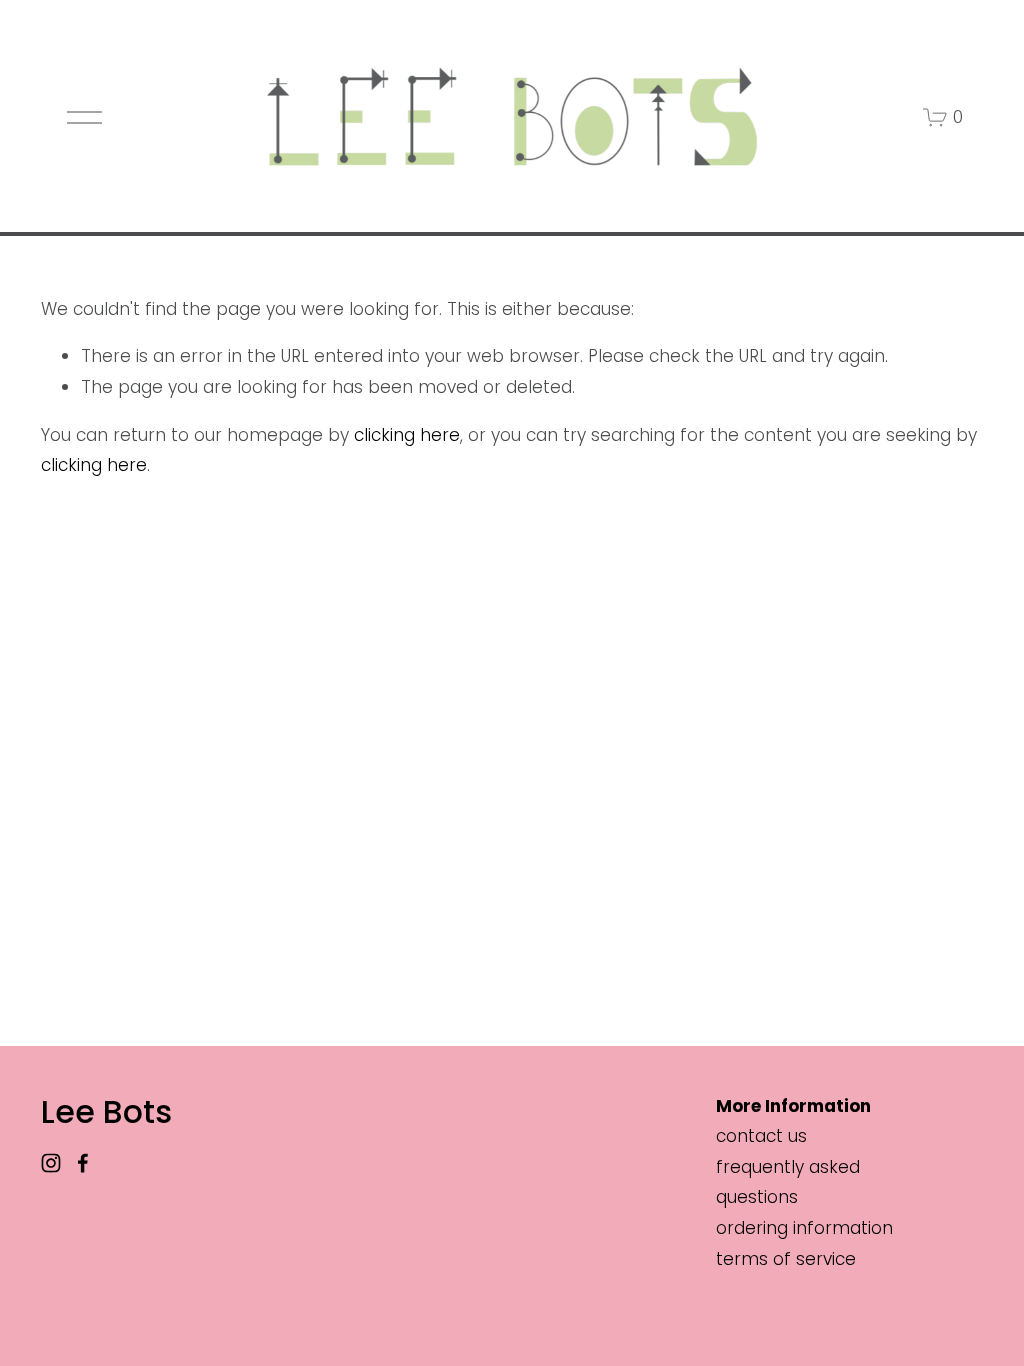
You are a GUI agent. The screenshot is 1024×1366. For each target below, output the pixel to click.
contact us (761, 1136)
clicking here (407, 435)
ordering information (804, 1228)
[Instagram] (51, 1163)
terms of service (786, 1259)
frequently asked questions (788, 1182)
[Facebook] (83, 1163)
